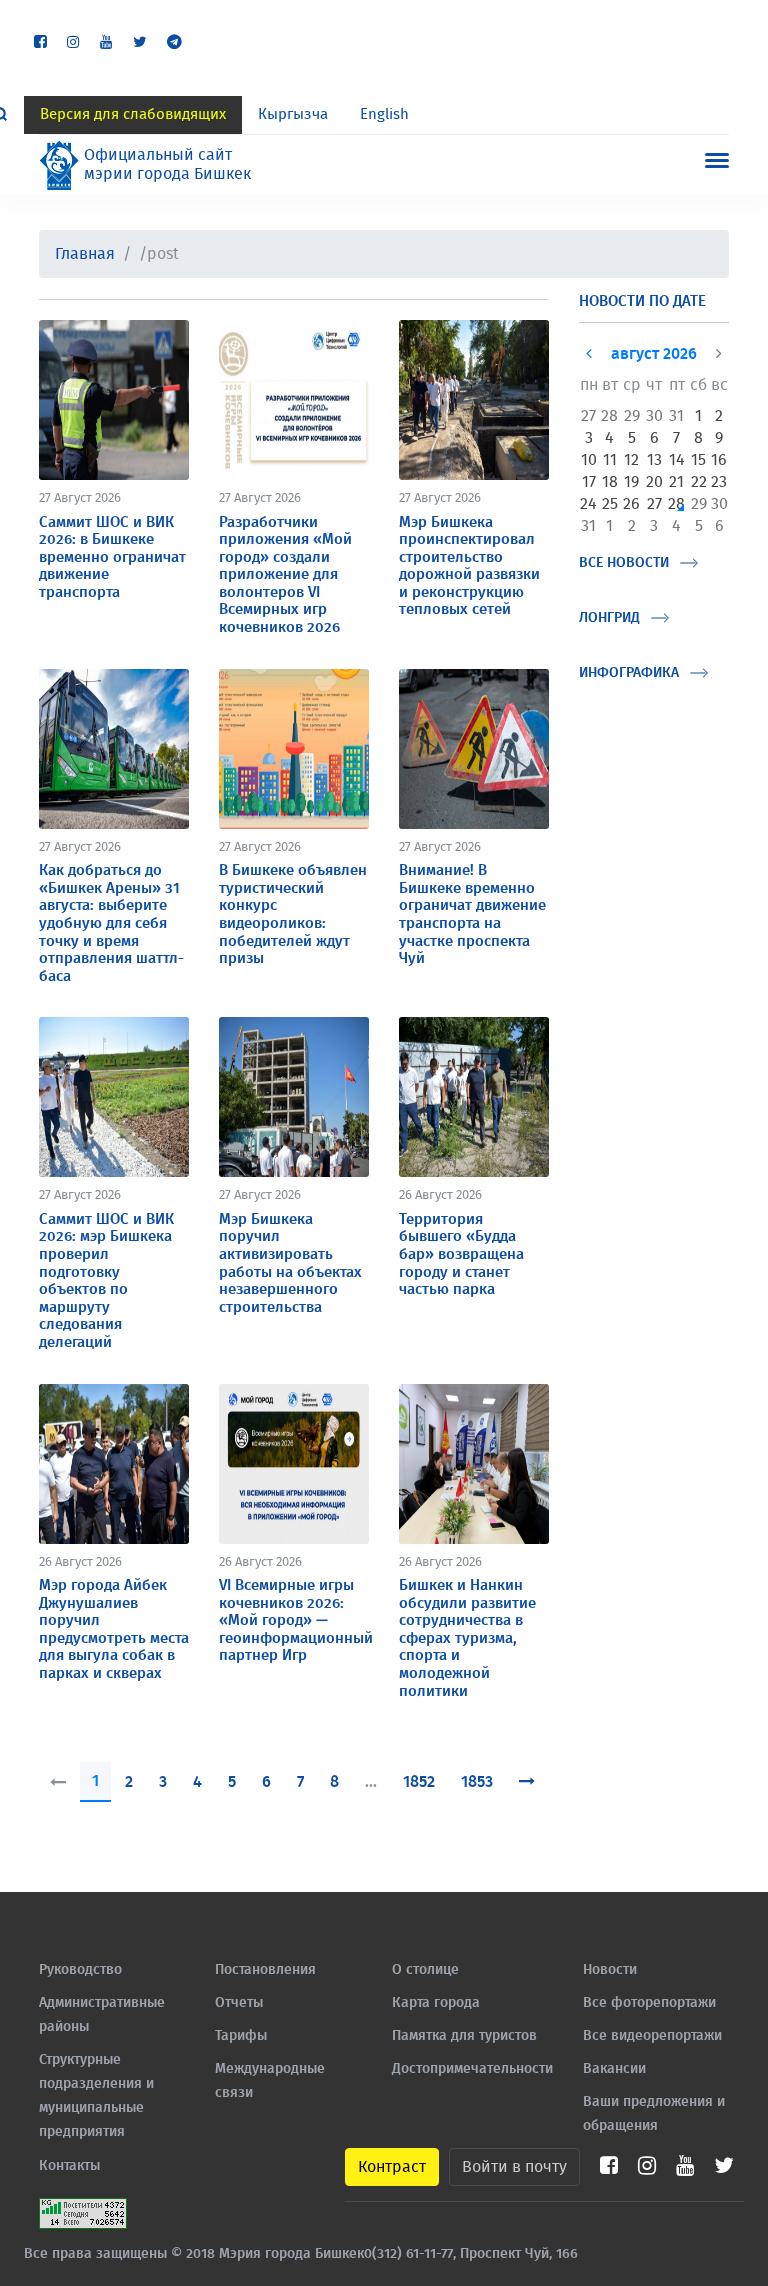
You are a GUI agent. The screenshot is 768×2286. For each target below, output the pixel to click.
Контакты (69, 2166)
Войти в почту (514, 2167)
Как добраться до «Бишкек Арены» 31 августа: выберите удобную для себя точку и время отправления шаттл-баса (111, 923)
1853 (477, 1782)
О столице (425, 1970)
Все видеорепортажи (652, 2036)
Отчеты (239, 2003)
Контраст (392, 2167)
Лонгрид (609, 618)
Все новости (624, 563)
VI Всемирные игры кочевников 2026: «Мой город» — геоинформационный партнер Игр (296, 1620)
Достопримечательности (472, 2069)
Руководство (80, 1970)
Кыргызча (293, 114)
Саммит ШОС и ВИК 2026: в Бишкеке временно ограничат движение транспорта (112, 557)
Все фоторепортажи (649, 2003)
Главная (85, 254)
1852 (419, 1782)
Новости (610, 1970)
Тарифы (241, 2036)
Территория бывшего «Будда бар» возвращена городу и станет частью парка (461, 1254)
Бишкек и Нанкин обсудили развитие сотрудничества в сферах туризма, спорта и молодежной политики (467, 1638)
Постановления (265, 1970)
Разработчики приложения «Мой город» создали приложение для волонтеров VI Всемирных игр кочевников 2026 (285, 575)
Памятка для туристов (464, 2036)
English (384, 114)
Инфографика (629, 673)
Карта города (436, 2003)
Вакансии (614, 2069)
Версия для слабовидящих (133, 114)
